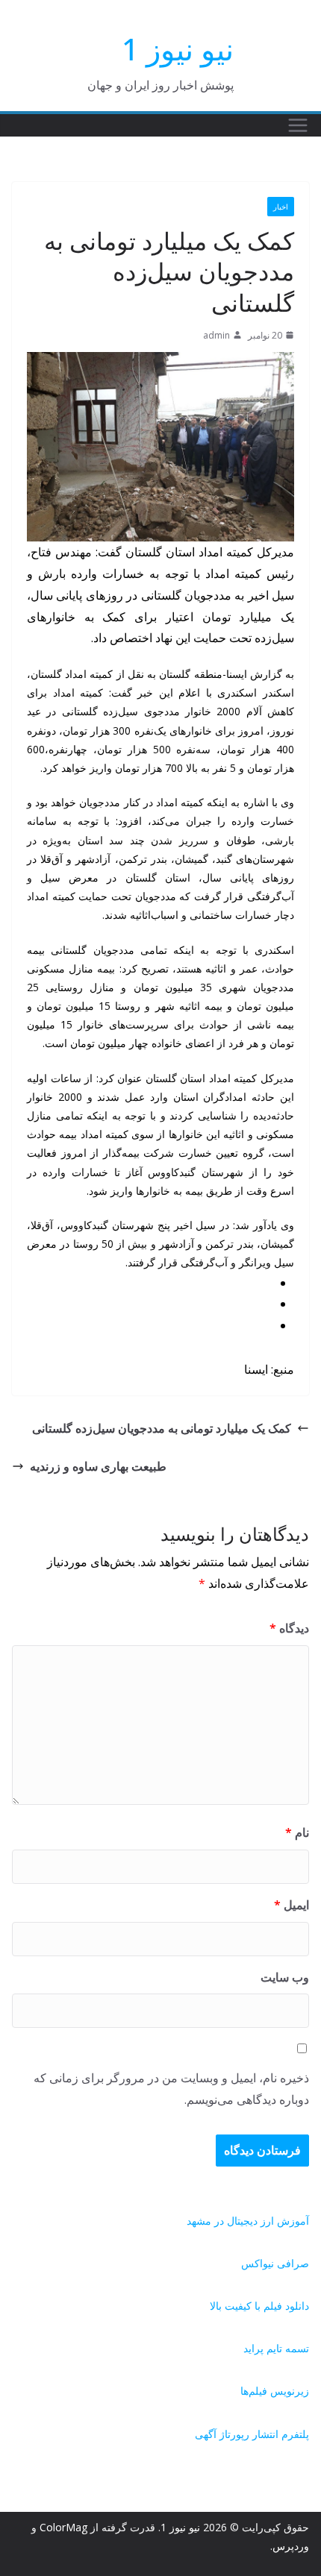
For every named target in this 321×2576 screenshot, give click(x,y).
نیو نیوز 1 (178, 49)
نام (297, 1832)
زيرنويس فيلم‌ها (275, 2391)
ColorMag (63, 2527)
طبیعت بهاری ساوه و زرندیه (98, 1466)
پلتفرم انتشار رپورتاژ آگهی (252, 2434)
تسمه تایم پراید (276, 2348)
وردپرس (291, 2546)
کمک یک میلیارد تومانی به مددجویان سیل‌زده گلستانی (162, 1428)
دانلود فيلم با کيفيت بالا (259, 2306)
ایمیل (292, 1905)
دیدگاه (289, 1628)
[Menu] (298, 125)
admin (216, 335)
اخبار (281, 207)
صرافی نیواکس (275, 2263)
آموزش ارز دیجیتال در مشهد (248, 2221)
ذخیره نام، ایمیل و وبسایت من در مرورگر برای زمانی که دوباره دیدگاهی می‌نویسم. (171, 2089)
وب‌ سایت (285, 1977)
